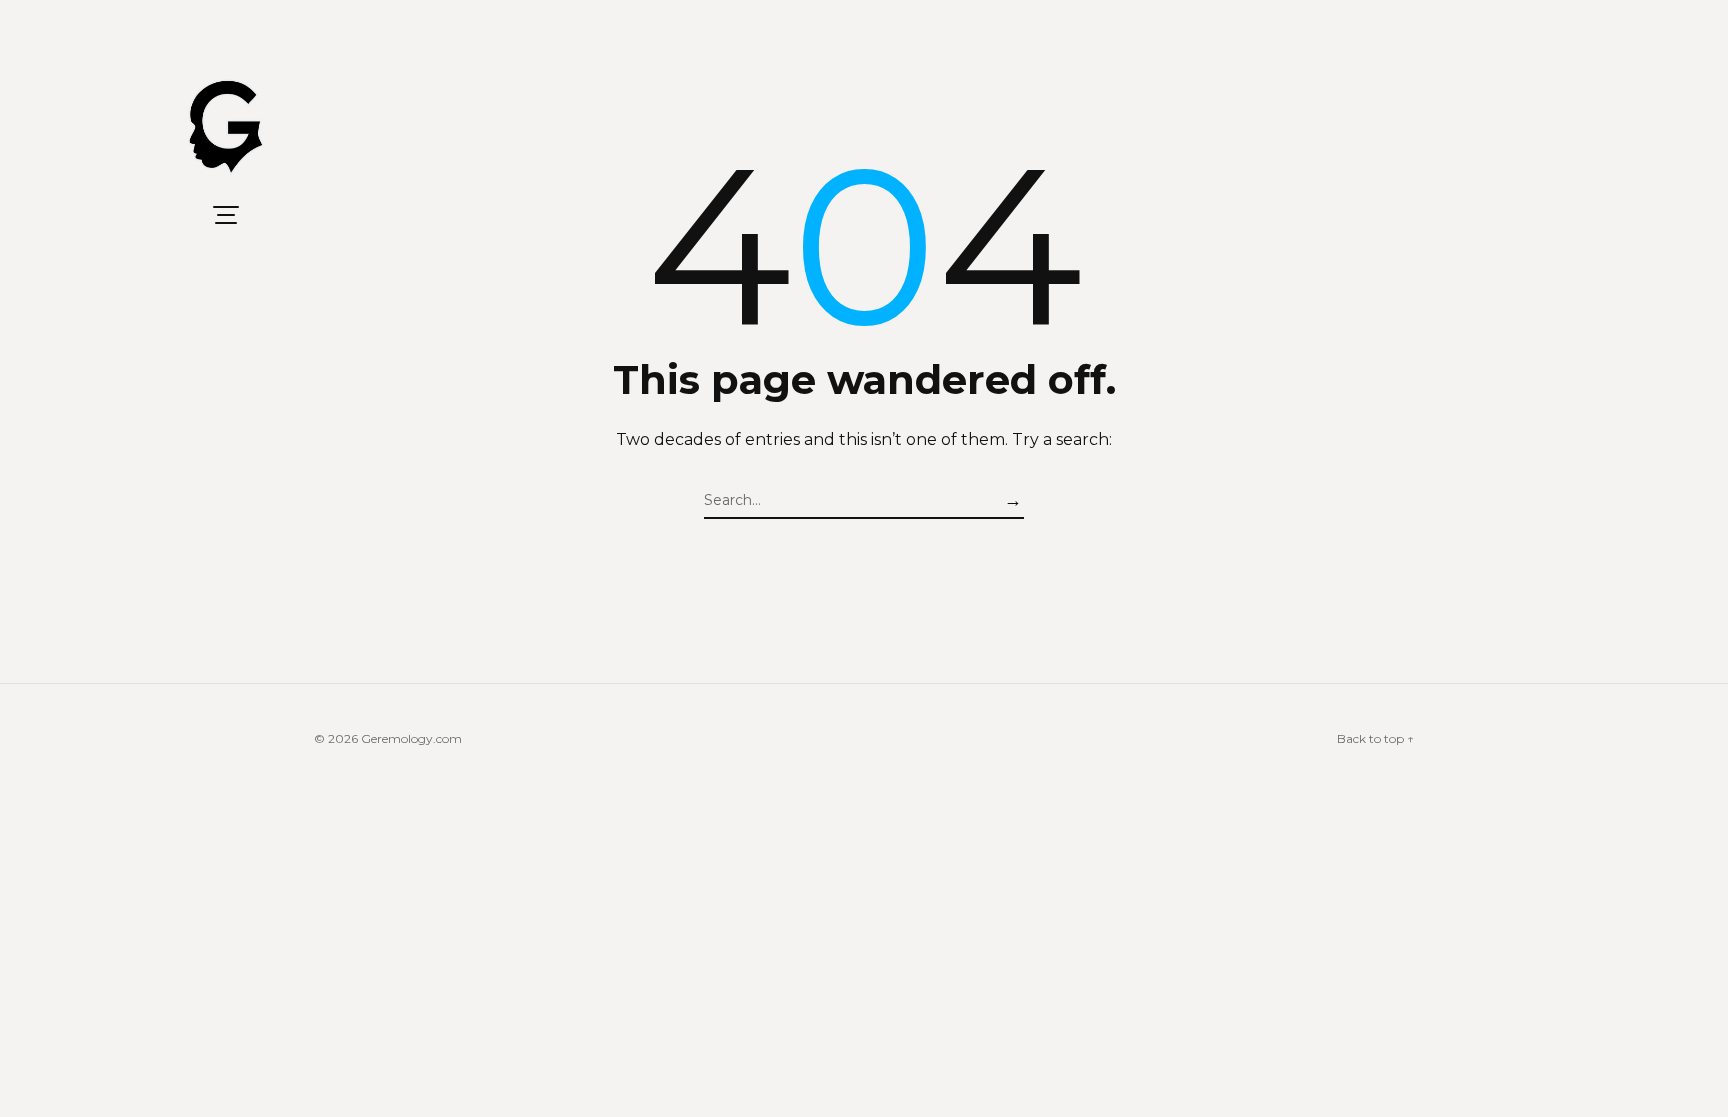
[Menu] (226, 215)
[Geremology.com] (226, 128)
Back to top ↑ (1375, 738)
